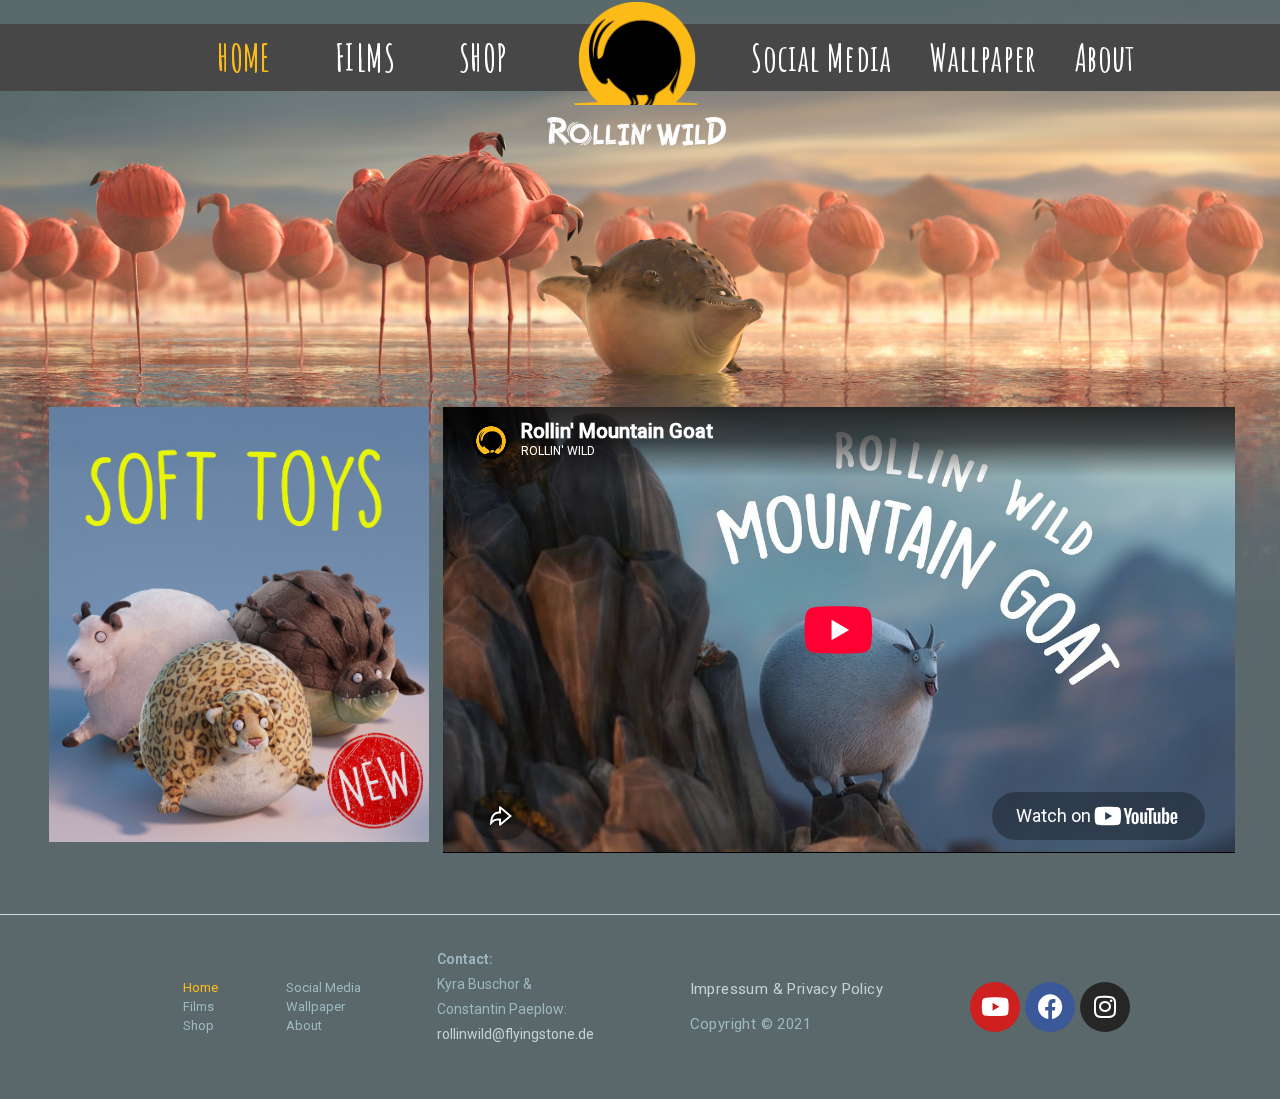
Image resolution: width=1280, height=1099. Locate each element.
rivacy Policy (786, 989)
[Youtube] (995, 1007)
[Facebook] (1050, 1007)
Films (365, 57)
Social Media (821, 57)
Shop (483, 57)
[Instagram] (1105, 1007)
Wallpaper (983, 57)
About (1105, 57)
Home (244, 57)
